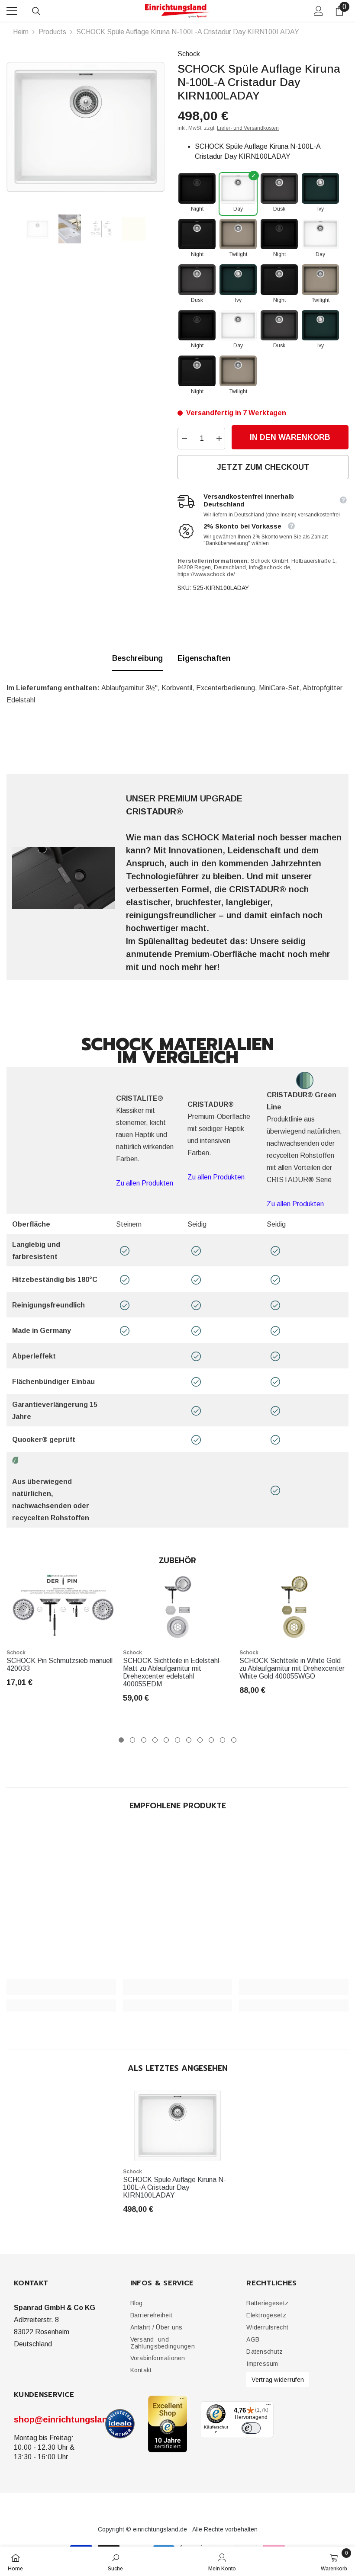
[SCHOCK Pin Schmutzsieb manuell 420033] (61, 1607)
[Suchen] (36, 11)
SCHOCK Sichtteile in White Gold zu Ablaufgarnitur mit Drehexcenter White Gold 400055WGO (292, 1668)
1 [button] (121, 1740)
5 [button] (166, 1740)
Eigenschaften (204, 658)
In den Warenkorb (290, 437)
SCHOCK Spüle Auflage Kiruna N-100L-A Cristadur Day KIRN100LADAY (174, 2187)
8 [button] (200, 1740)
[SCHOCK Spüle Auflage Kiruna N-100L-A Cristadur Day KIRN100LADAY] (178, 2125)
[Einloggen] (319, 11)
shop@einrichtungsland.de (69, 2419)
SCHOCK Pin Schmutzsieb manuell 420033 (60, 1664)
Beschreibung (137, 658)
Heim (21, 32)
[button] (151, 2315)
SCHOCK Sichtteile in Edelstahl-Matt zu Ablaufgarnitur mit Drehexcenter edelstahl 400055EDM (172, 1672)
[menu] (12, 11)
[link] (61, 1991)
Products (52, 32)
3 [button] (144, 1740)
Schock (189, 54)
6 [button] (177, 1740)
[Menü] (268, 2406)
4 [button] (155, 1740)
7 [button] (189, 1740)
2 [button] (132, 1740)
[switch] (251, 2428)
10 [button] (223, 1740)
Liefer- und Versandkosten (248, 128)
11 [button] (234, 1740)
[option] (86, 127)
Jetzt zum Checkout (263, 467)
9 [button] (211, 1740)
